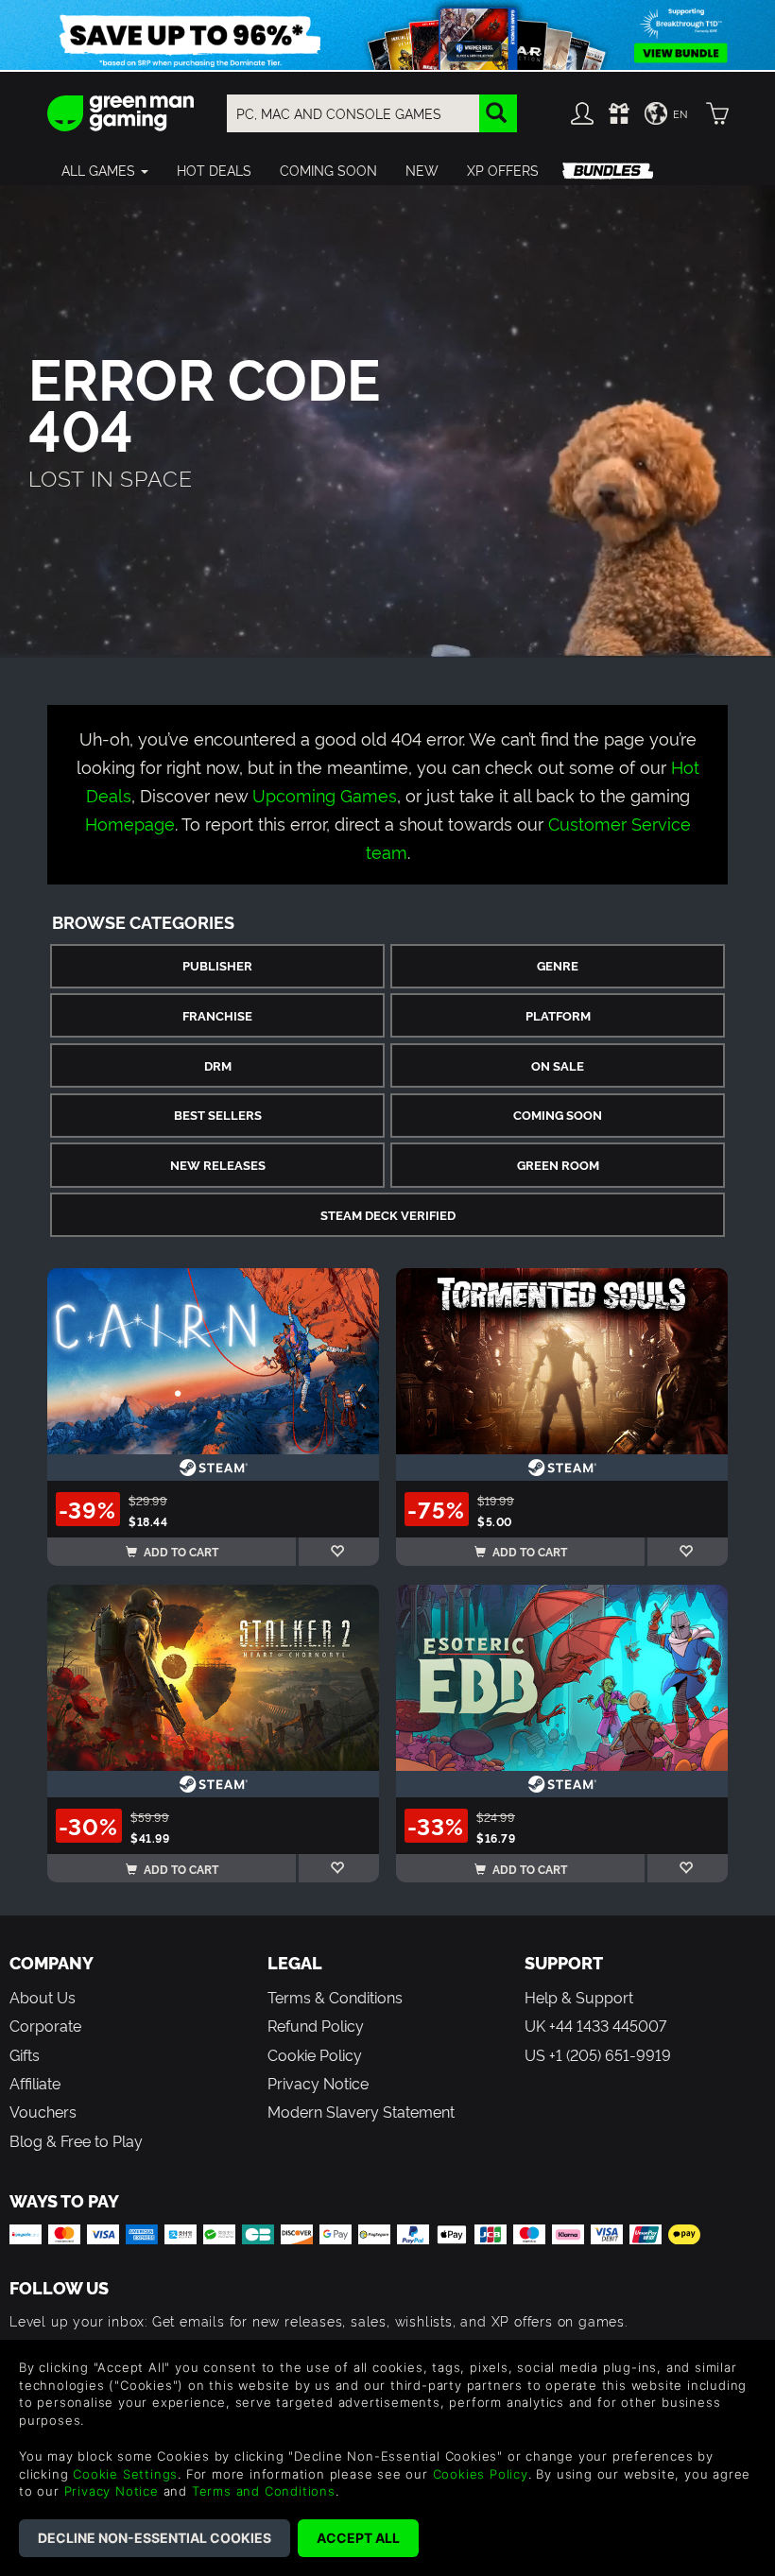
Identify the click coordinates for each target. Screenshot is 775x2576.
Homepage (130, 823)
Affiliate (35, 2083)
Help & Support (579, 1997)
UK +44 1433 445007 (595, 2025)
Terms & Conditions (335, 1997)
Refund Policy (316, 2025)
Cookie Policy (315, 2054)
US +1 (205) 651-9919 (598, 2054)
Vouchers (43, 2111)
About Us (43, 1997)
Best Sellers (218, 1115)
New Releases (218, 1165)
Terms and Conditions (264, 2491)
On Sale (558, 1065)
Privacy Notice (318, 2083)
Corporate (45, 2025)
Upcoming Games (325, 794)
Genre (558, 965)
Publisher (217, 965)
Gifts (25, 2054)
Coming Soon (558, 1115)
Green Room (558, 1165)
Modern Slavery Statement (361, 2111)
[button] (105, 170)
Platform (558, 1015)
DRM (218, 1065)
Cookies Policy (481, 2474)
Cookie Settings (125, 2474)
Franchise (217, 1015)
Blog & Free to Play (76, 2140)
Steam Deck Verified (388, 1215)
